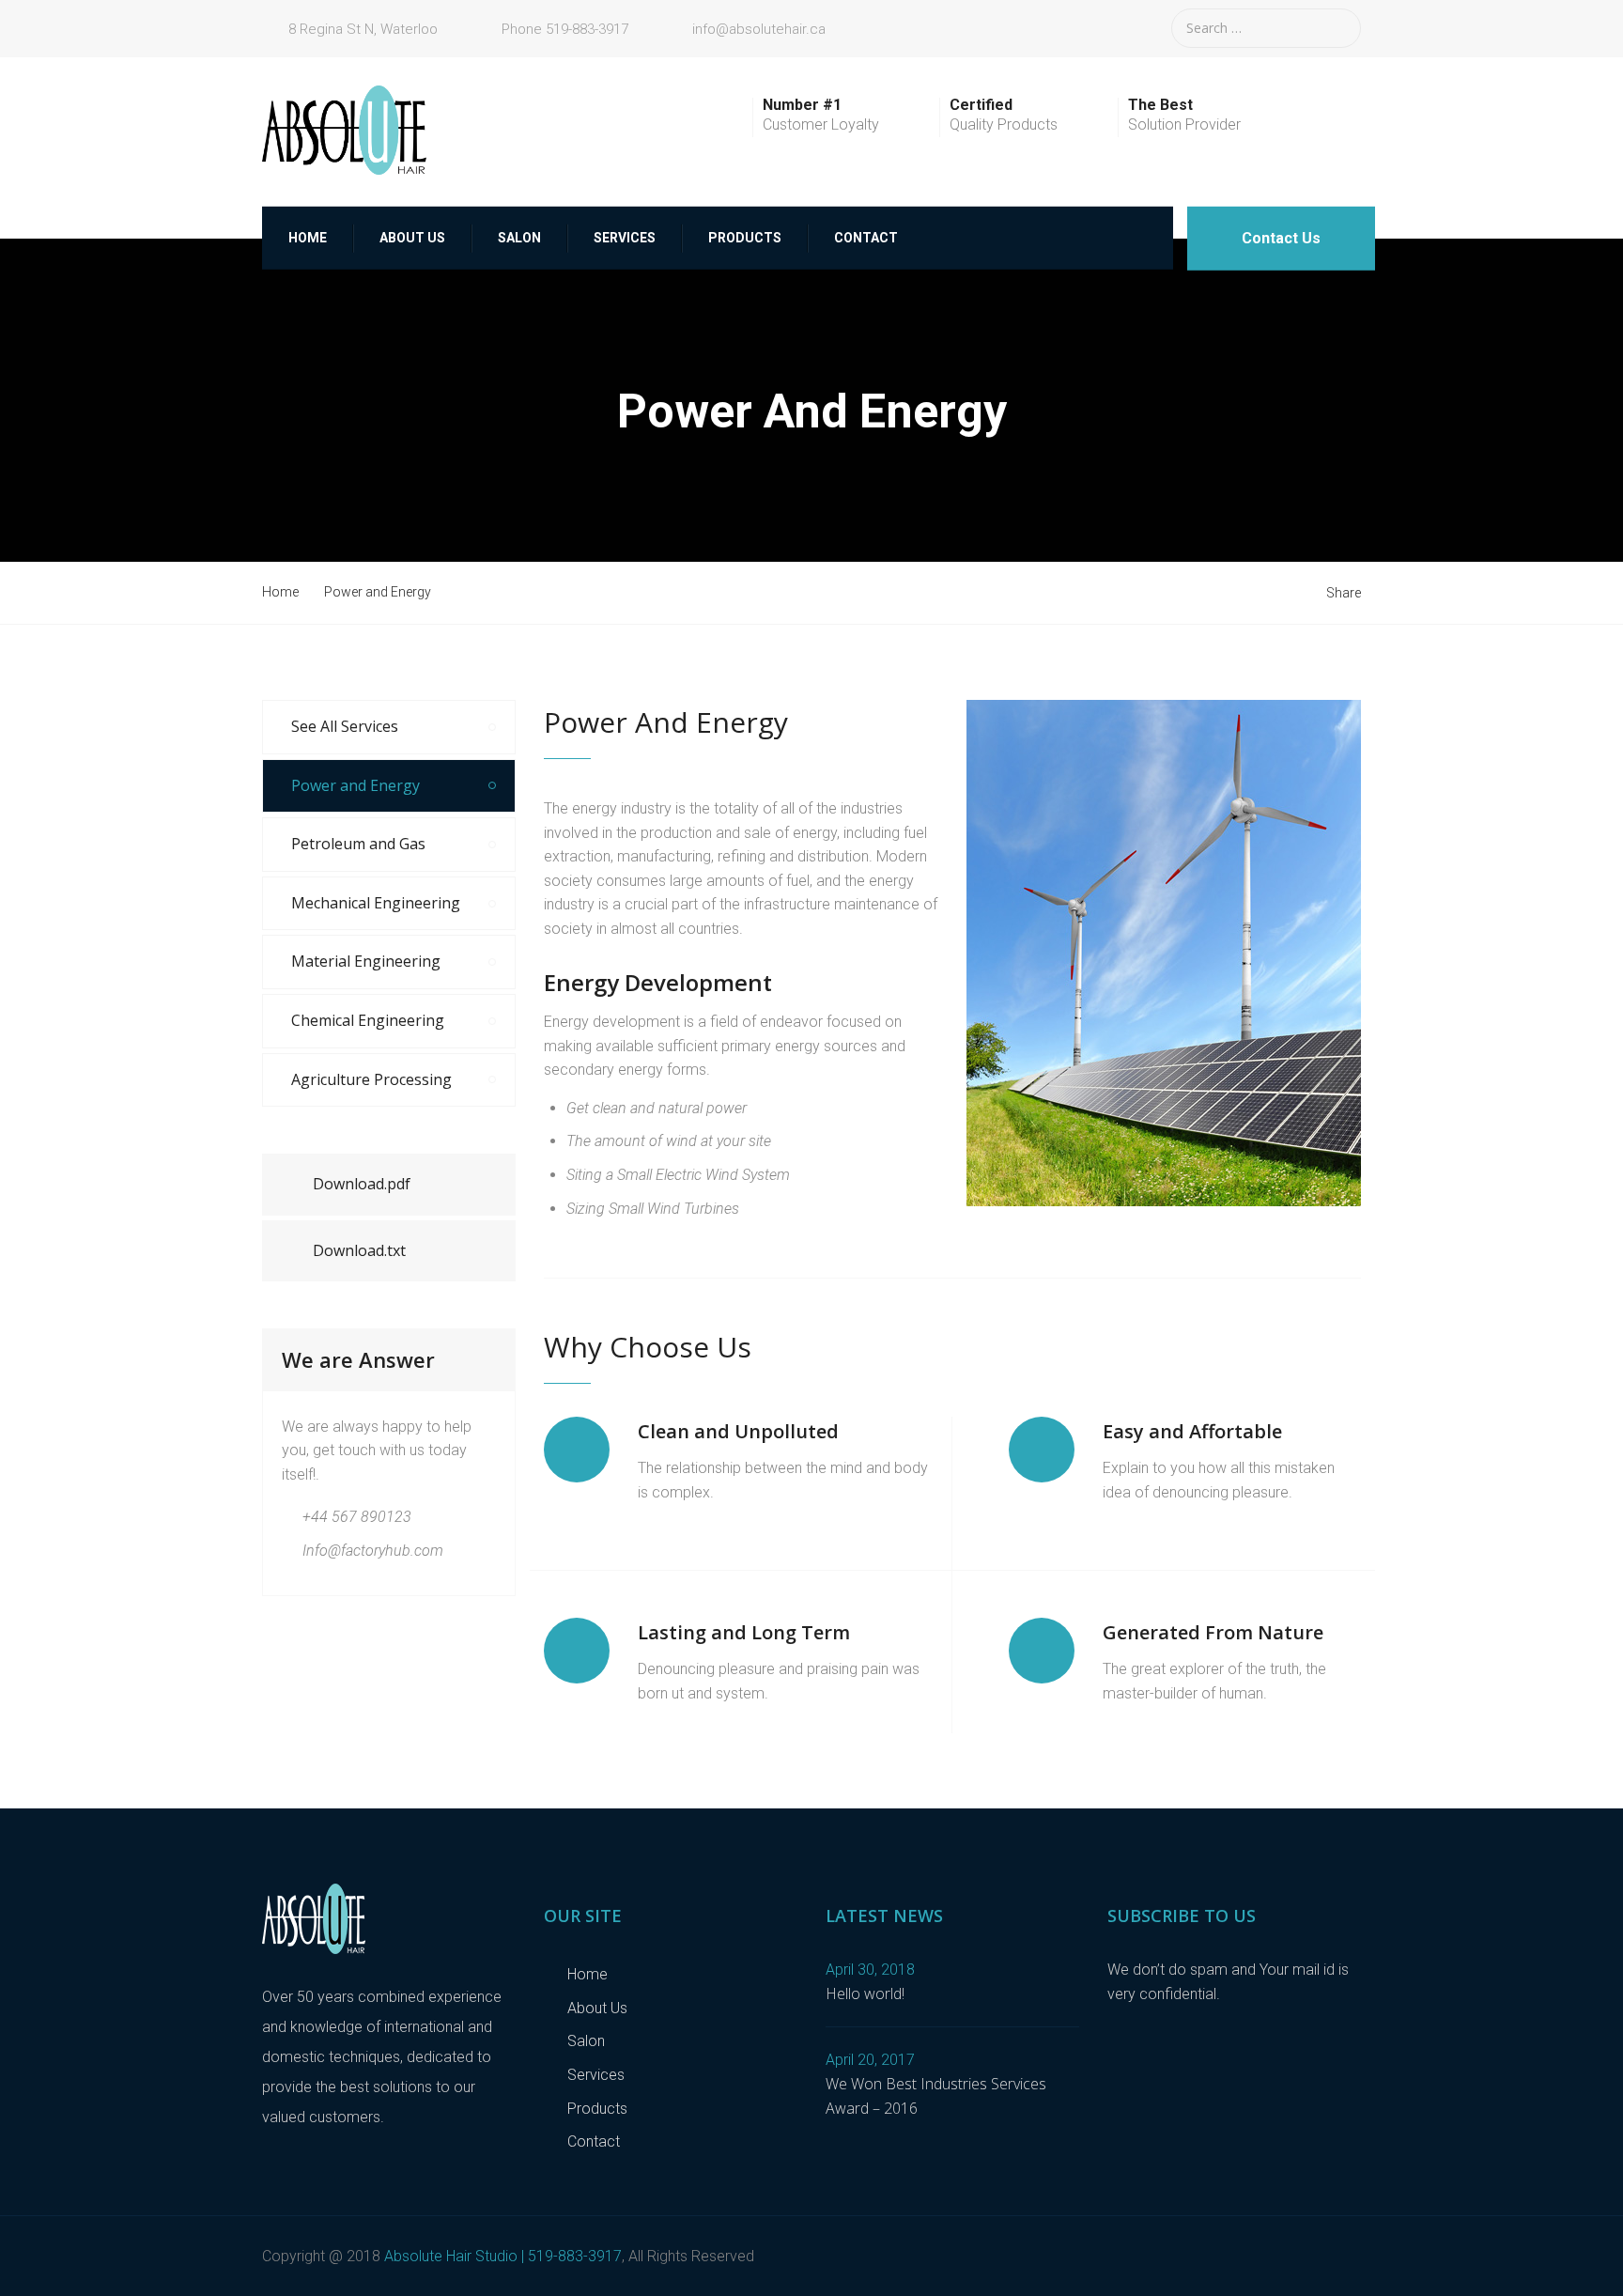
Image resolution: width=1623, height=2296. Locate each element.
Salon (519, 238)
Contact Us (1281, 238)
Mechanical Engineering (376, 903)
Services (625, 238)
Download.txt (359, 1250)
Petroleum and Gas (358, 844)
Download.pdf (362, 1184)
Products (745, 238)
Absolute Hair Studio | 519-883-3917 (503, 2256)
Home (308, 238)
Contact (866, 238)
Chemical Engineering (368, 1020)
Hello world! (865, 1993)
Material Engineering (366, 961)
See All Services (345, 726)
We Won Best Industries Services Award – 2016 (936, 2096)
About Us (412, 238)
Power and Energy (356, 785)
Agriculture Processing (371, 1079)
